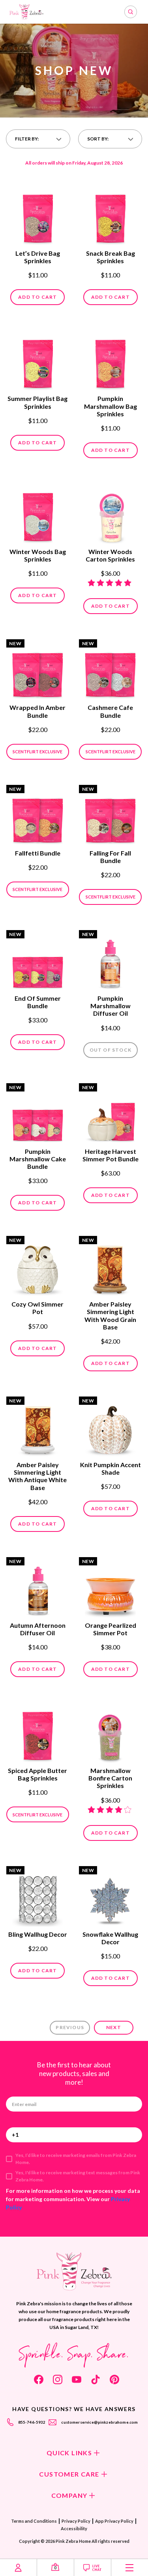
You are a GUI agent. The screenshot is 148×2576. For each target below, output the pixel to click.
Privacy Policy (76, 2521)
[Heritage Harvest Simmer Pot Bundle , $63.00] (110, 1114)
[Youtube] (77, 2379)
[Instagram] (58, 2379)
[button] (38, 139)
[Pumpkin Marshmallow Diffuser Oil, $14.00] (110, 961)
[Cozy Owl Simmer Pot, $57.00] (38, 1267)
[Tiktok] (96, 2379)
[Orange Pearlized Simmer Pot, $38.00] (110, 1588)
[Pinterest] (114, 2379)
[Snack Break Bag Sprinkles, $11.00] (110, 216)
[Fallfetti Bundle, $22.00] (38, 816)
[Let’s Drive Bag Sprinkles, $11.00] (38, 216)
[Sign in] (18, 2568)
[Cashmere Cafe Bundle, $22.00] (110, 670)
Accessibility (74, 2528)
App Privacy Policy (114, 2521)
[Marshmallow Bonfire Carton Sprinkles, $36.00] (110, 1733)
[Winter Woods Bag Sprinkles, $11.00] (38, 514)
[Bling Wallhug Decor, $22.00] (38, 1897)
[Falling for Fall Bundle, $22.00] (110, 816)
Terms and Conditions (34, 2521)
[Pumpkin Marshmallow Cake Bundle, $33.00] (38, 1114)
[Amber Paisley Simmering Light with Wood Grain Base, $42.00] (110, 1267)
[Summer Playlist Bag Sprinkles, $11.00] (38, 361)
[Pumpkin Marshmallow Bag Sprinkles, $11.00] (110, 361)
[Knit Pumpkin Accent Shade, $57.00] (110, 1427)
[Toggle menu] (130, 2568)
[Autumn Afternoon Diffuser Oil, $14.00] (38, 1588)
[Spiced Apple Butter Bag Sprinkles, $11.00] (38, 1733)
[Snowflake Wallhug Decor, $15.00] (110, 1897)
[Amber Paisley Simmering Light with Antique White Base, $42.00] (38, 1427)
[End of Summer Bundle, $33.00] (38, 961)
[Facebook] (39, 2379)
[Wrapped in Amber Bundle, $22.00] (38, 670)
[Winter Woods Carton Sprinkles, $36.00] (110, 514)
